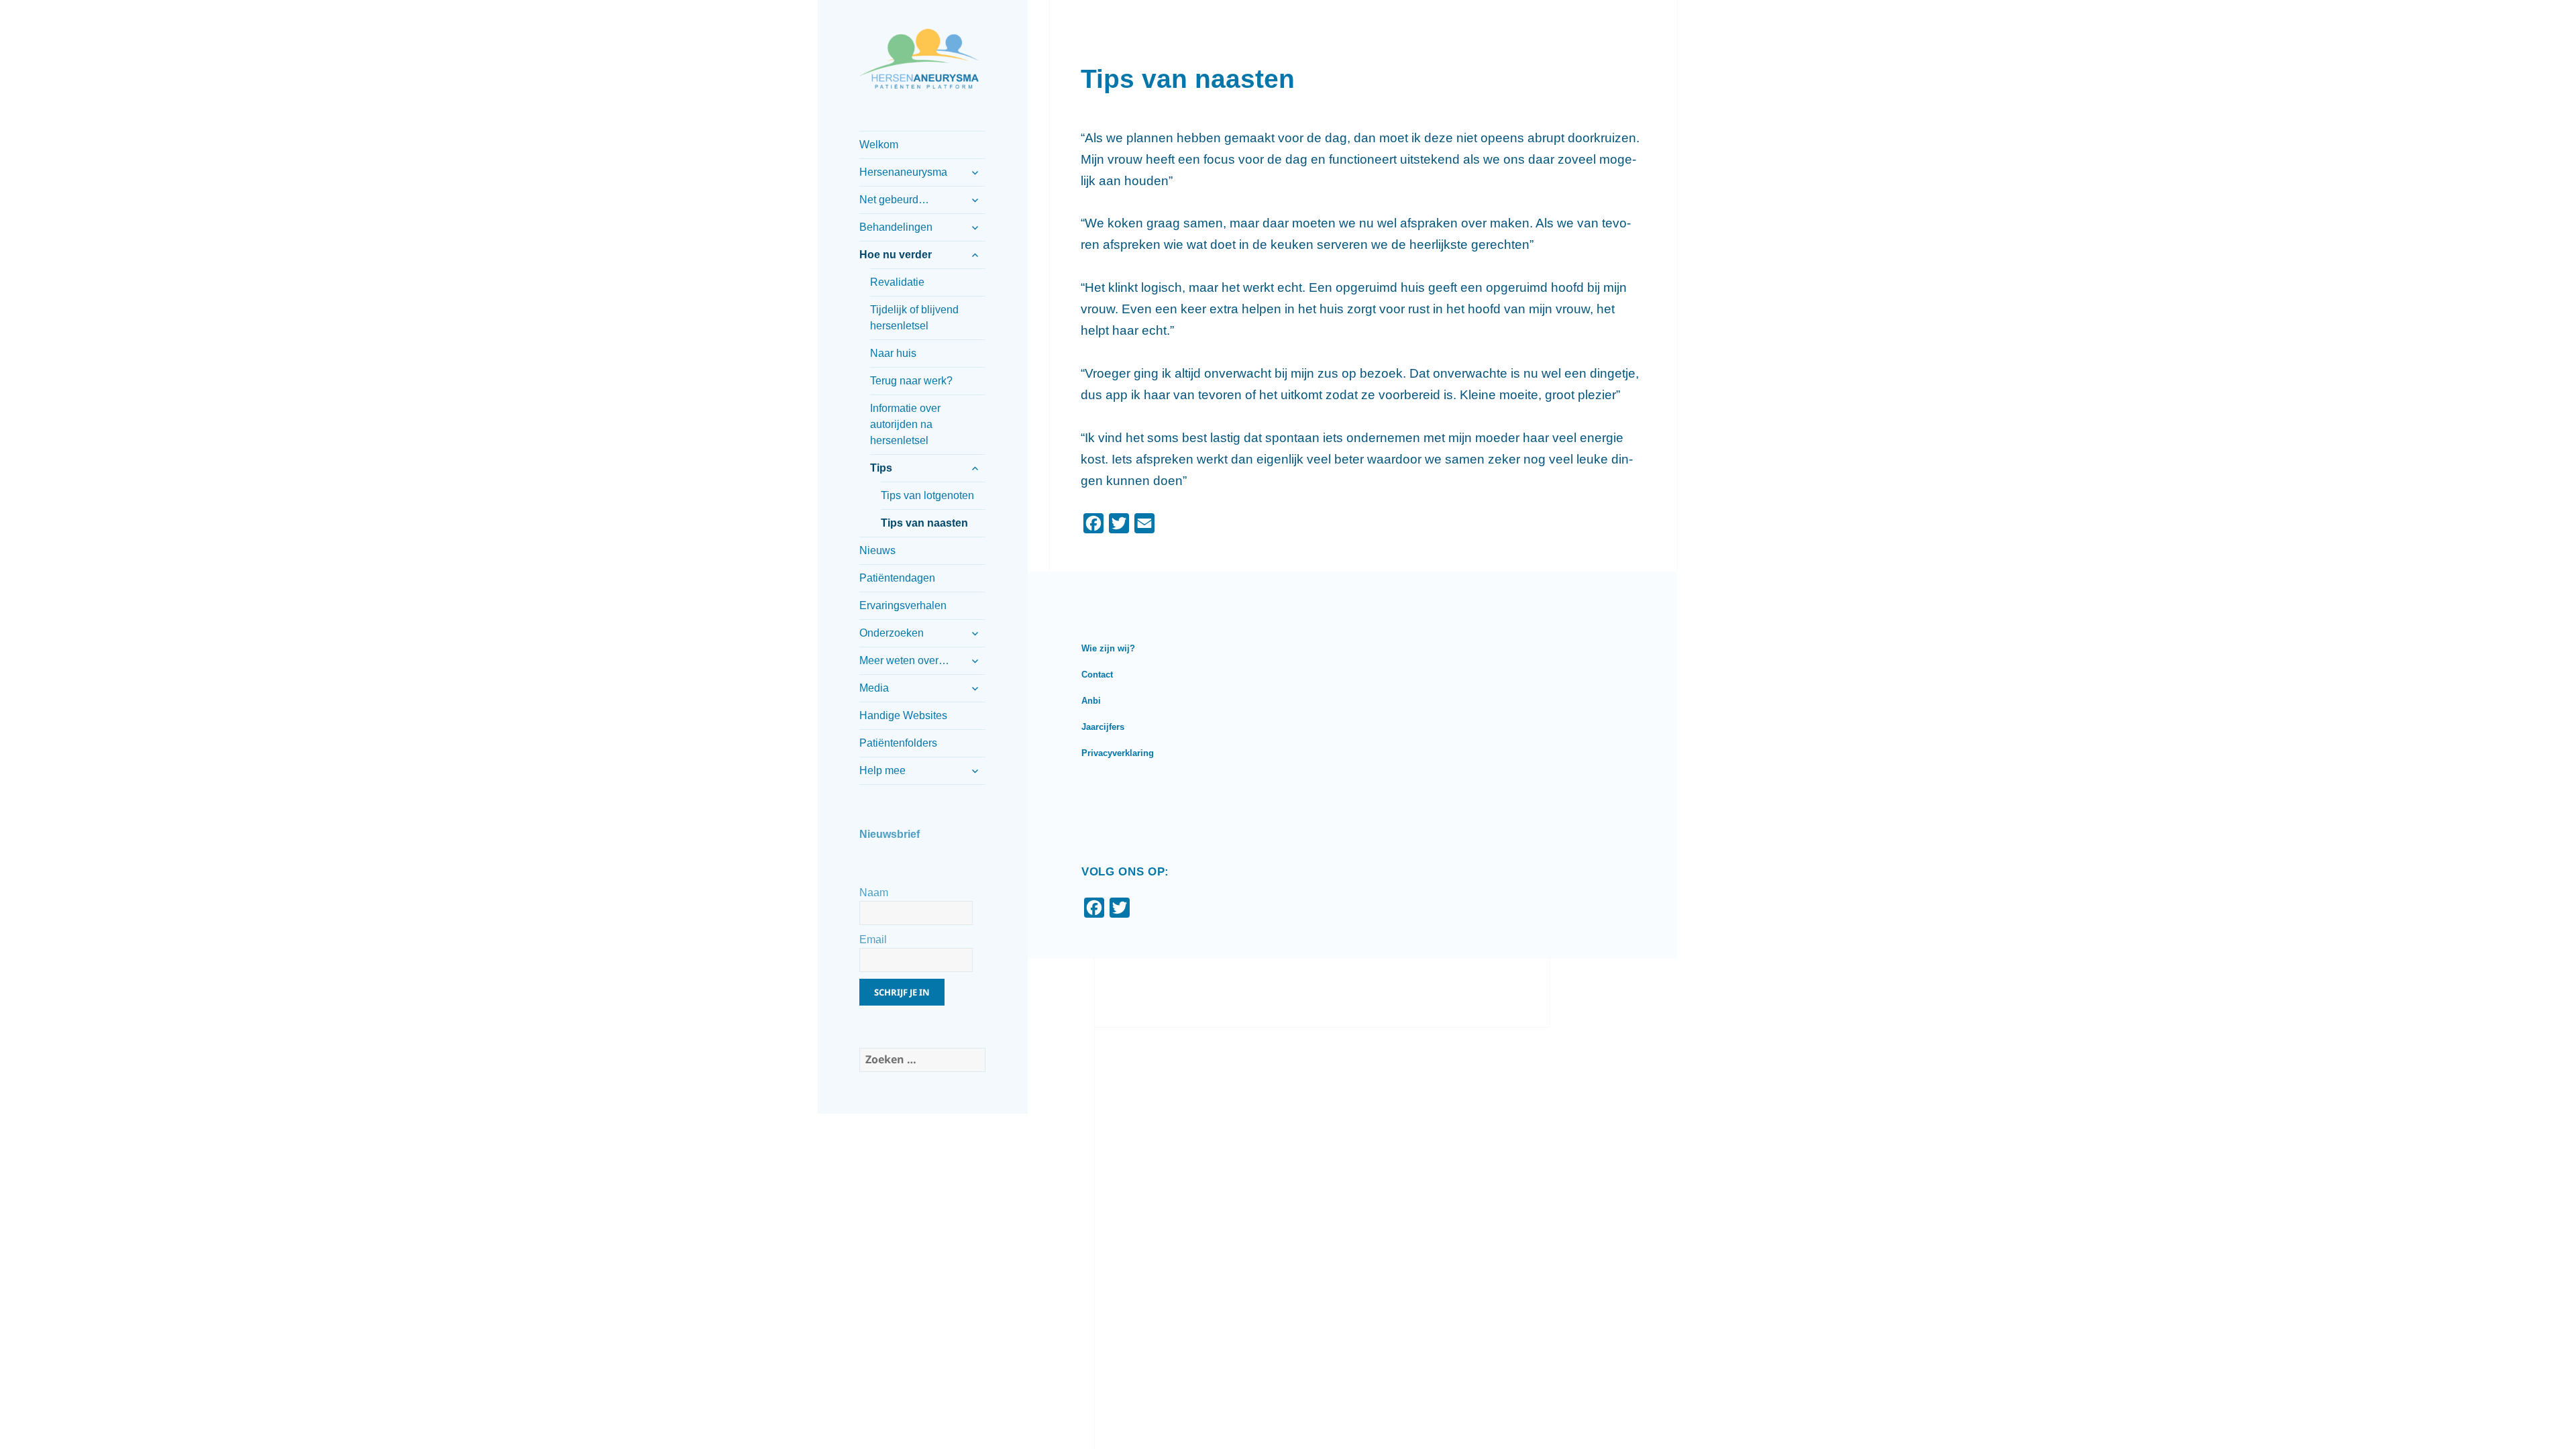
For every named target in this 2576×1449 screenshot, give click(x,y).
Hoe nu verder (896, 255)
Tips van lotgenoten (927, 495)
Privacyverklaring (1118, 753)
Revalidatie (897, 282)
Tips (881, 468)
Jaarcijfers (1103, 727)
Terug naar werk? (911, 381)
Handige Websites (903, 715)
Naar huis (893, 353)
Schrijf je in (902, 992)
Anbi (1091, 701)
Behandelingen (896, 227)
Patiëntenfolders (898, 743)
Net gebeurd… (894, 200)
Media (874, 688)
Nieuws (877, 550)
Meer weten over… (904, 660)
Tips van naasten (924, 523)
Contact (1097, 675)
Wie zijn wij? (1108, 648)
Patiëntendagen (897, 578)
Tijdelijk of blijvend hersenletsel (914, 318)
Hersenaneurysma (903, 172)
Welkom (879, 145)
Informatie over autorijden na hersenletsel (905, 424)
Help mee (882, 770)
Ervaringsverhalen (903, 605)
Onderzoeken (892, 633)
